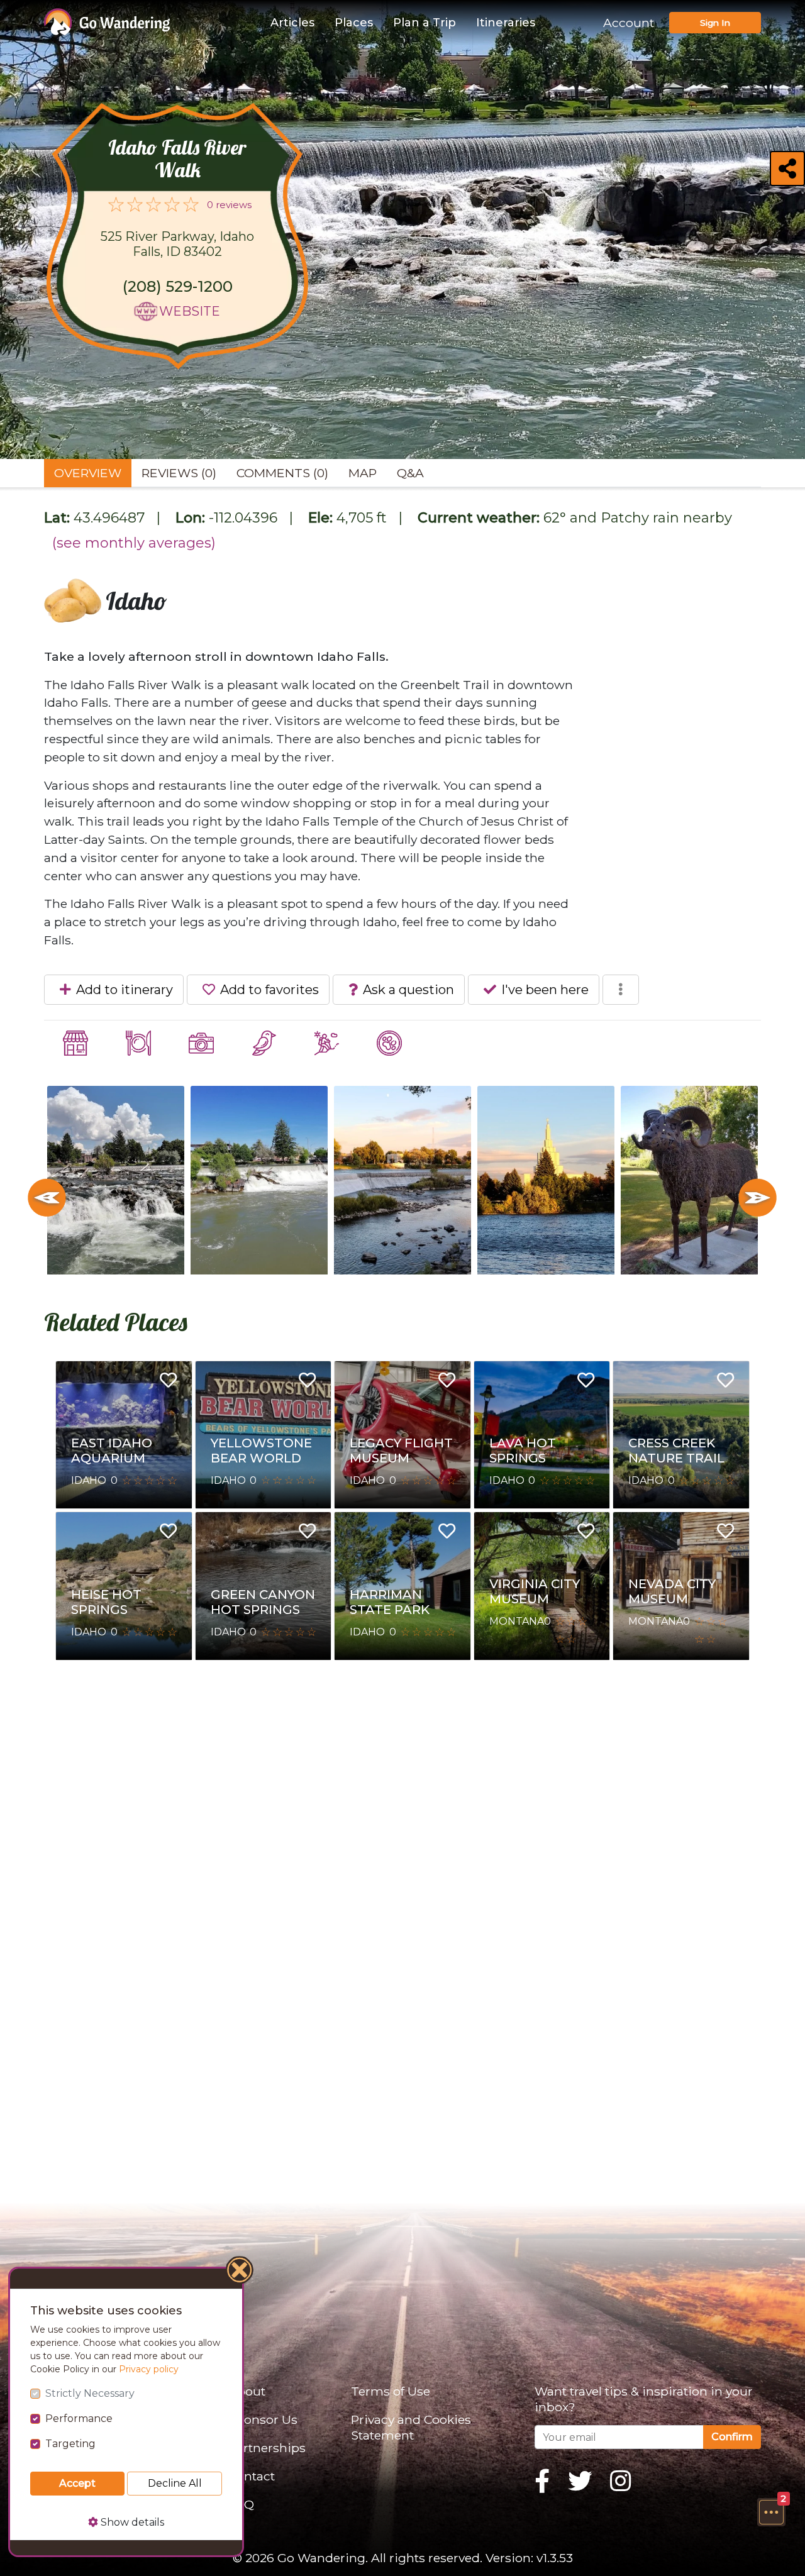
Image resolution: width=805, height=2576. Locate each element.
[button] (771, 2512)
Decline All (175, 2483)
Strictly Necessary (90, 2393)
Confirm (732, 2437)
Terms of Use (391, 2391)
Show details (131, 2522)
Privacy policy (149, 2369)
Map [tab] (363, 473)
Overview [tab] (88, 473)
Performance (79, 2418)
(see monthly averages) (134, 543)
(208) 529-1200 (178, 286)
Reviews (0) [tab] (179, 473)
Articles (292, 23)
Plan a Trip (425, 23)
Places (354, 23)
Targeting (70, 2444)
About (247, 2391)
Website (190, 311)
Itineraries (506, 23)
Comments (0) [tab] (282, 473)
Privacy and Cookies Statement (411, 2427)
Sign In (715, 23)
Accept (77, 2483)
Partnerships (267, 2448)
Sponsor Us (263, 2419)
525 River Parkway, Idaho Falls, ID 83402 (177, 244)
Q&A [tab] (410, 473)
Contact (252, 2476)
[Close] (240, 2272)
